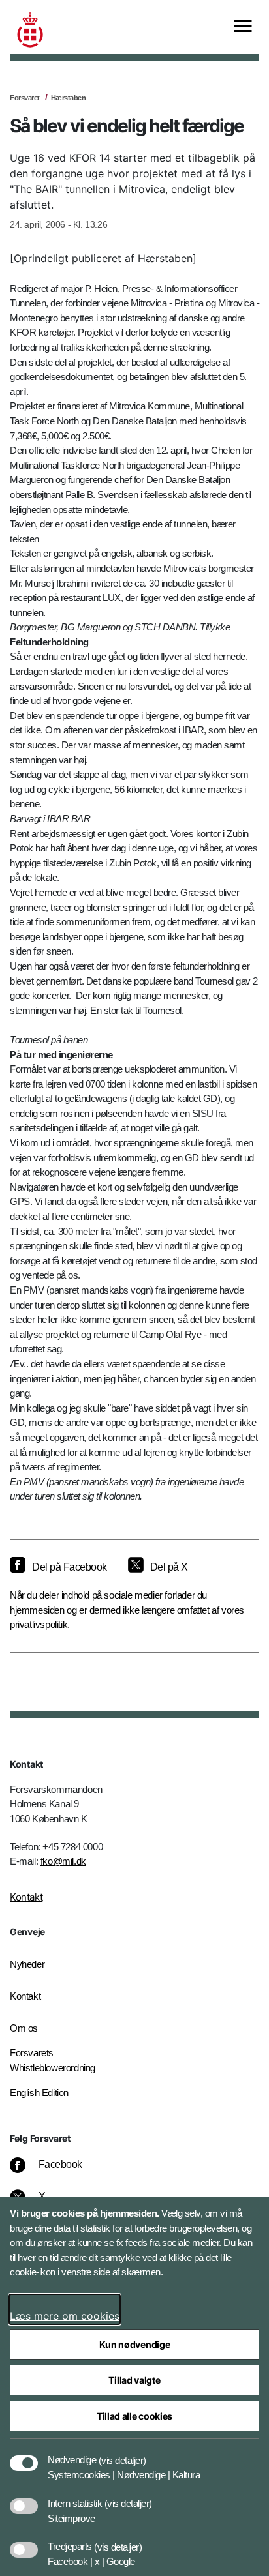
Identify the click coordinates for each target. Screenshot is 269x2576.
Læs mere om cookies (65, 2316)
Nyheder (27, 1964)
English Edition (39, 2093)
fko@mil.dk (63, 1861)
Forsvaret (25, 98)
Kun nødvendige (135, 2344)
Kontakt (26, 1897)
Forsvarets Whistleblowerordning (53, 2060)
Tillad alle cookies (134, 2416)
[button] (122, 2453)
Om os (24, 2028)
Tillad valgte (134, 2380)
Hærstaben (69, 98)
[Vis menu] (243, 27)
